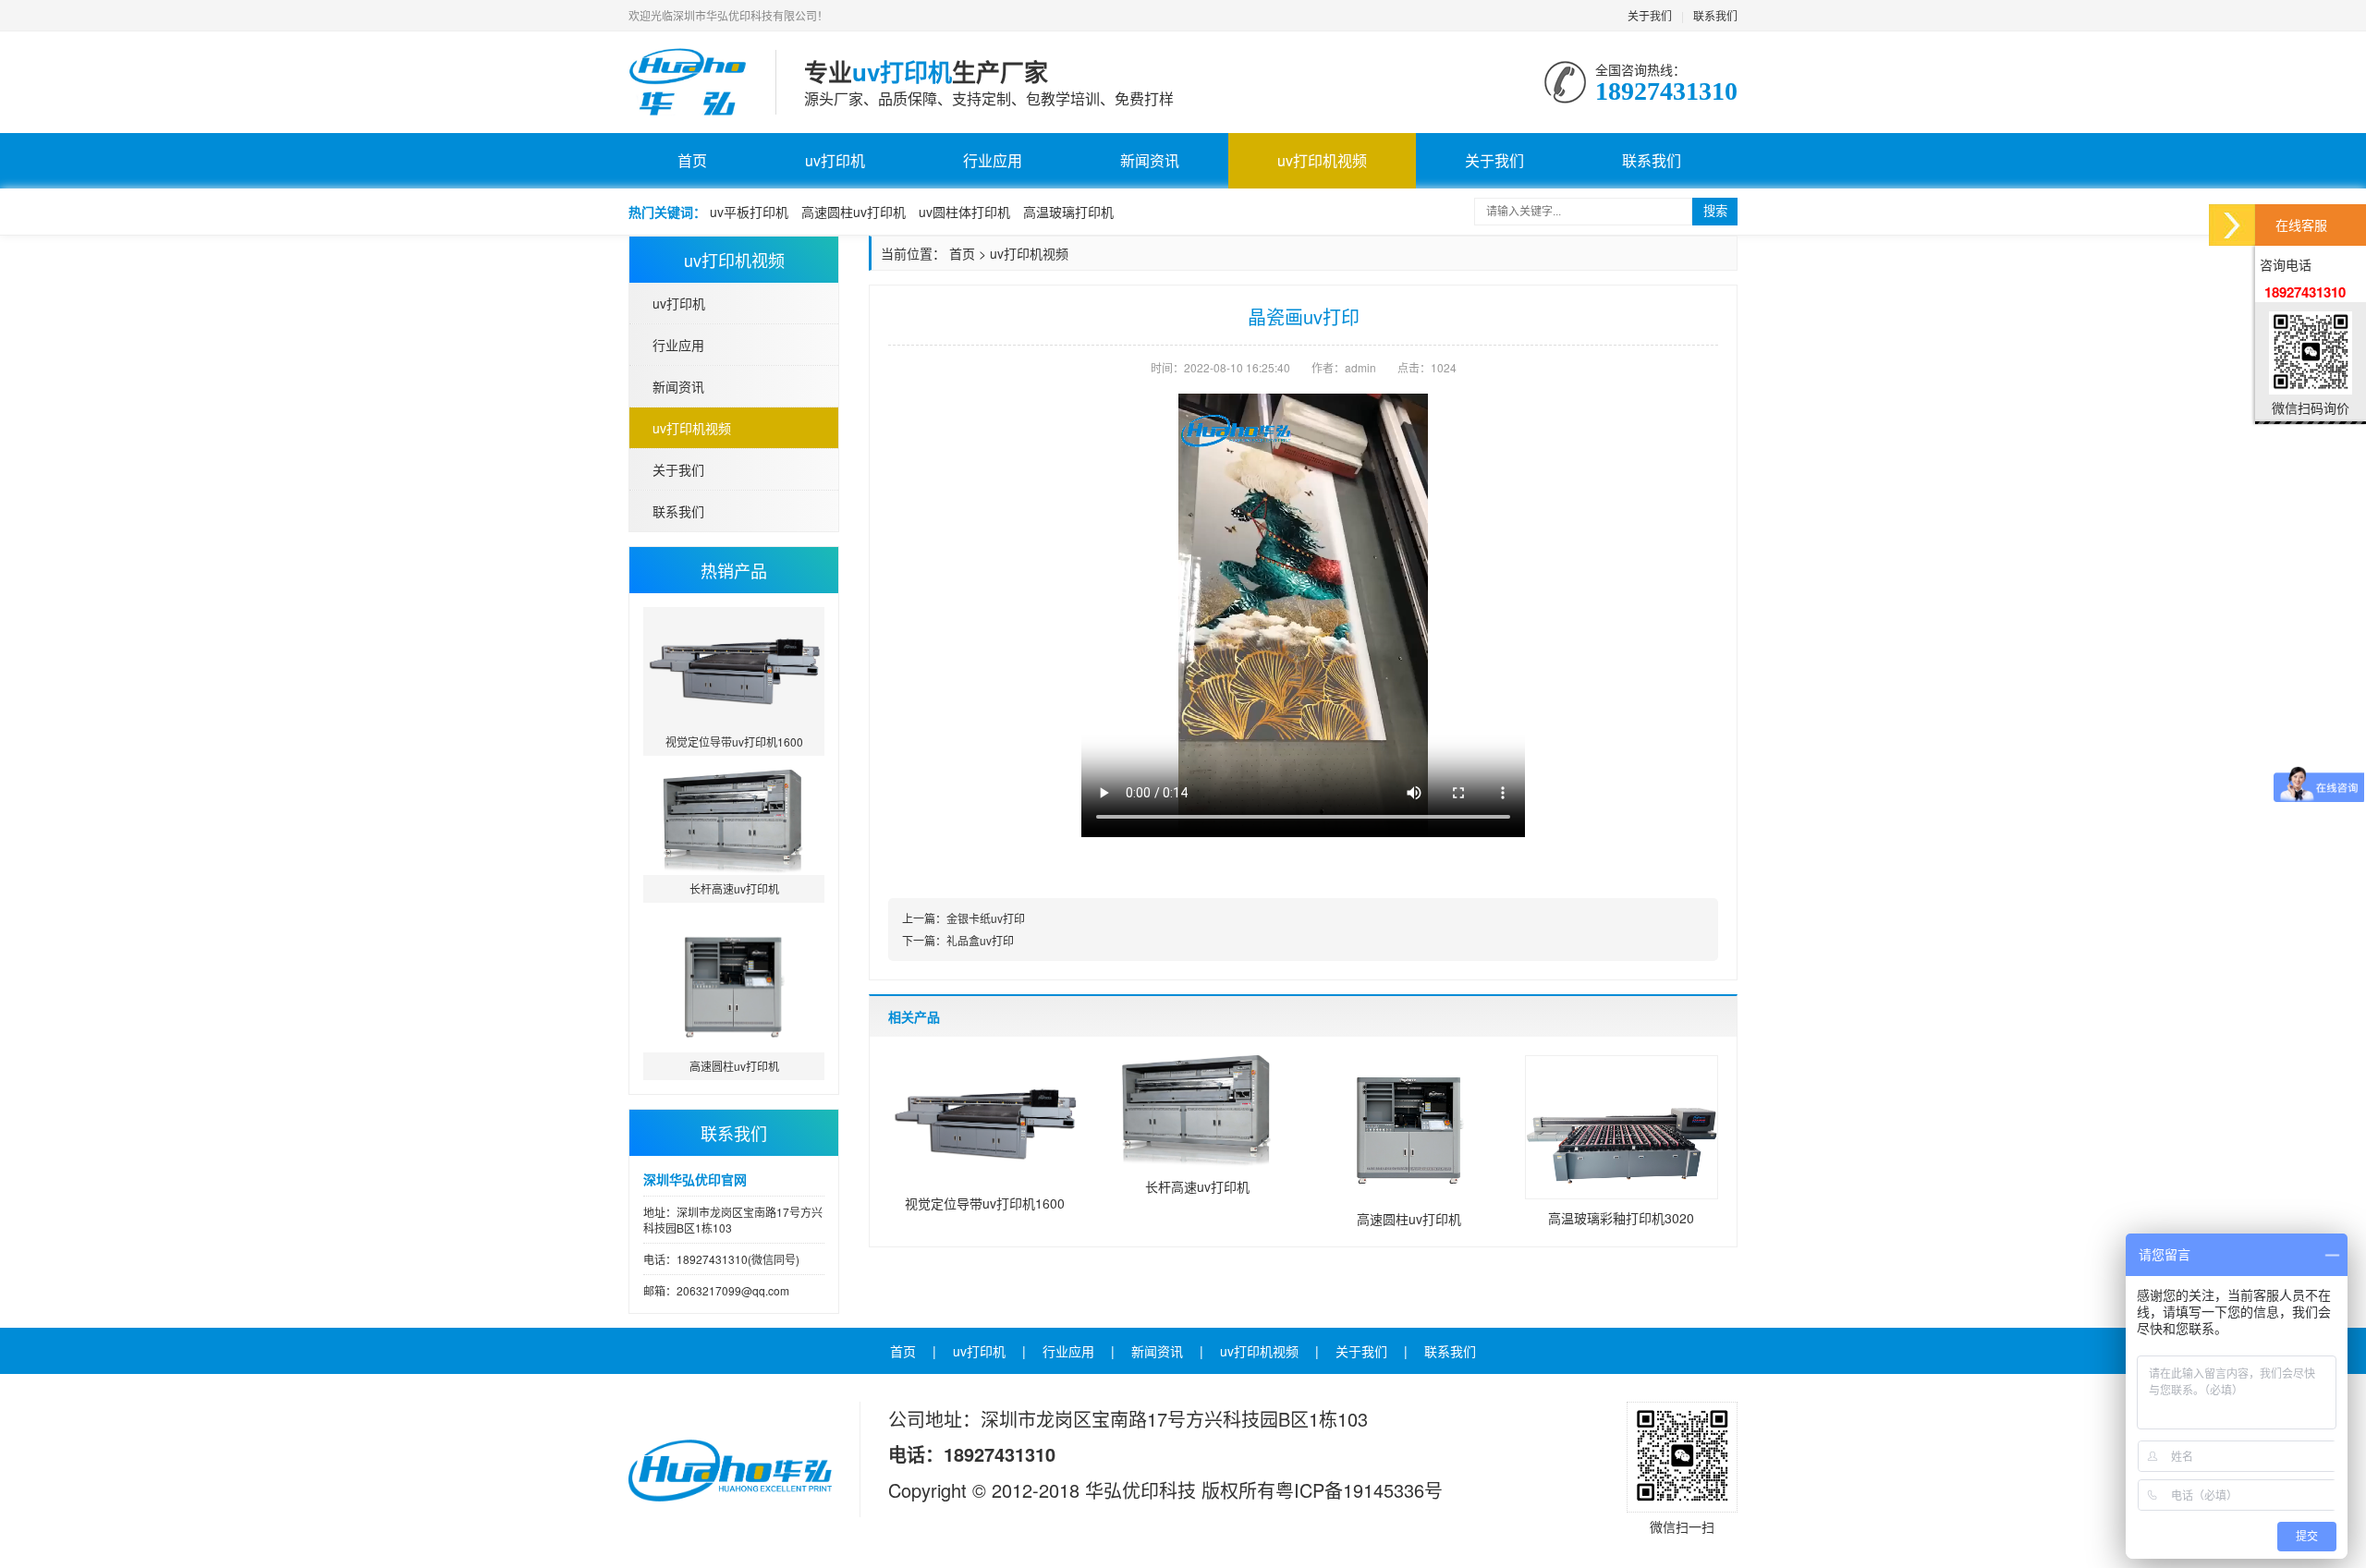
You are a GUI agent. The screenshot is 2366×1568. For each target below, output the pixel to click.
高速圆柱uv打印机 (854, 212)
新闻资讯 (1150, 160)
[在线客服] (2232, 225)
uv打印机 (835, 160)
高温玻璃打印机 (1068, 212)
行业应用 (993, 160)
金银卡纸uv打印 (986, 918)
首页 (692, 160)
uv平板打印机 (749, 212)
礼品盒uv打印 (980, 940)
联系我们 (1715, 15)
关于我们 (1650, 15)
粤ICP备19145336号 (1359, 1490)
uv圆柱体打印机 (964, 212)
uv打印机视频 (1322, 160)
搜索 (1715, 211)
